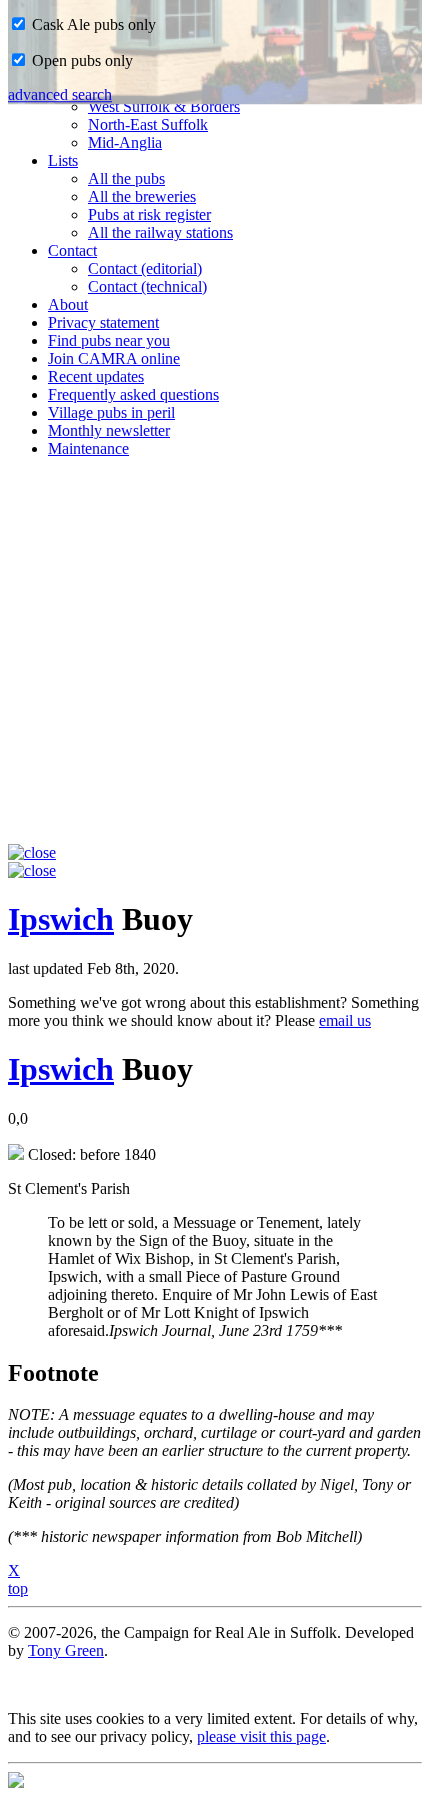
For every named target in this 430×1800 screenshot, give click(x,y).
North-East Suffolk (148, 124)
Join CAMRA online (114, 358)
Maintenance (88, 448)
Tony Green (66, 1650)
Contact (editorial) (145, 268)
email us (345, 1020)
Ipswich (61, 919)
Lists (63, 160)
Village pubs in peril (111, 412)
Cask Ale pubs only (92, 24)
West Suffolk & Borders (164, 106)
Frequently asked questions (133, 394)
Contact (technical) (147, 286)
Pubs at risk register (149, 214)
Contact (72, 250)
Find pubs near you (109, 340)
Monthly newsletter (109, 430)
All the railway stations (160, 232)
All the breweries (142, 196)
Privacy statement (103, 322)
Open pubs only (80, 60)
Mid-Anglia (125, 142)
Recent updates (96, 376)
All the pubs (126, 178)
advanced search (60, 94)
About (68, 304)
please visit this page (261, 1736)
